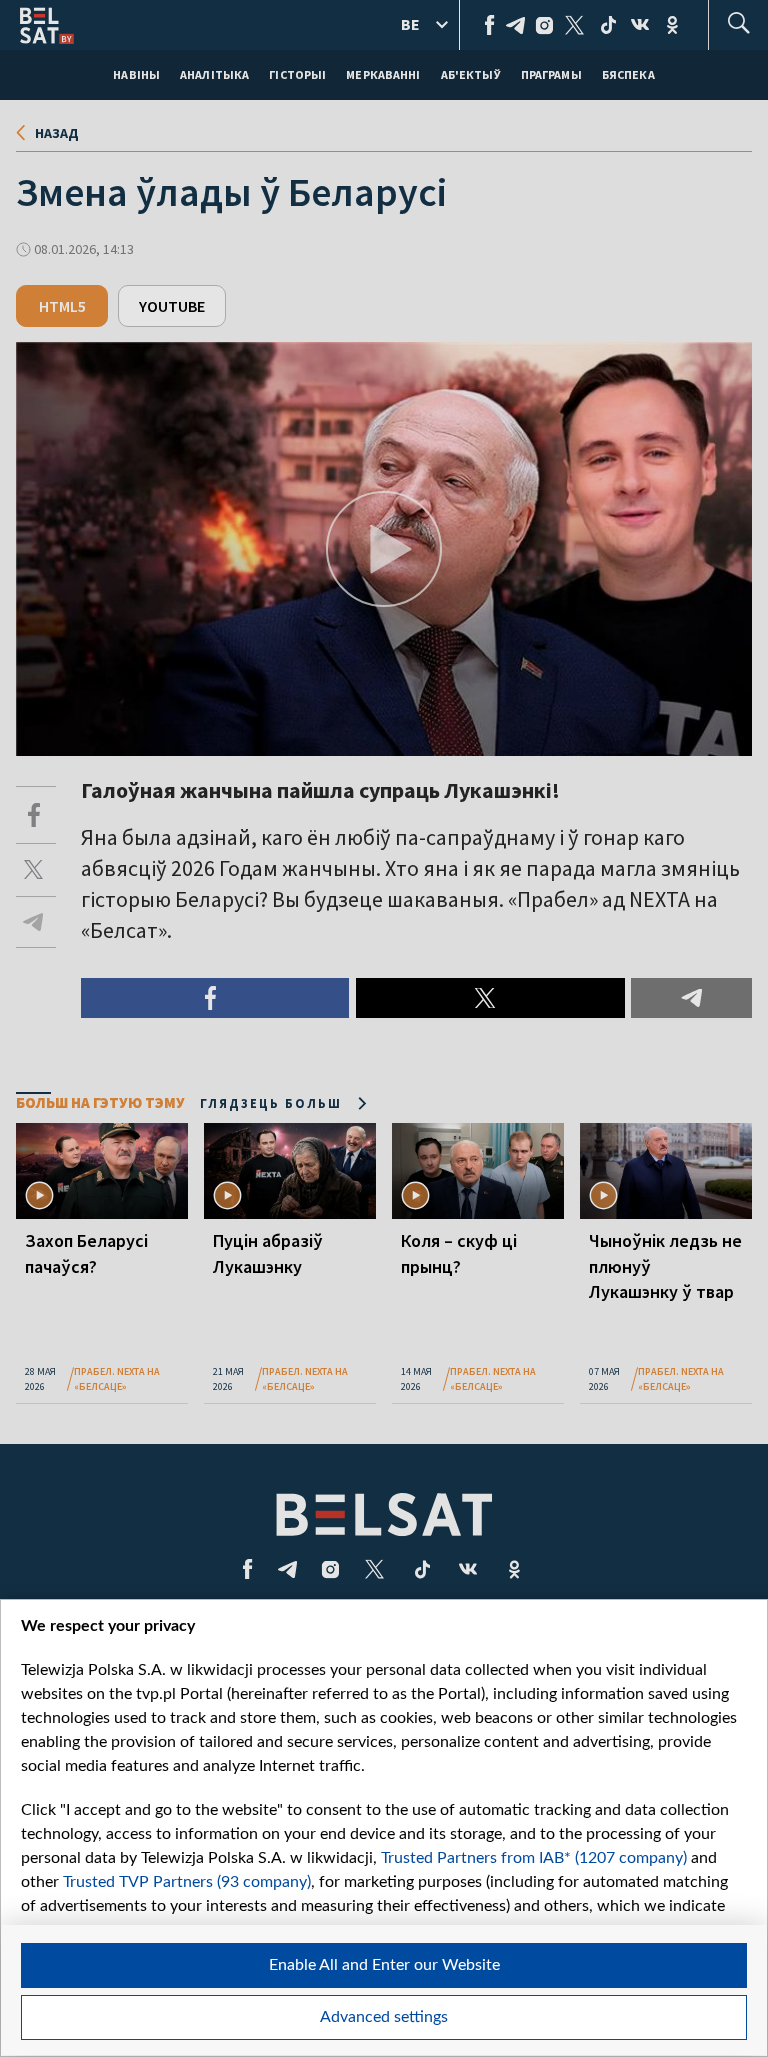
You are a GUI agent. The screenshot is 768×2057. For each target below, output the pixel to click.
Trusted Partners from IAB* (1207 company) (534, 1858)
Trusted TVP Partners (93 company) (187, 1882)
